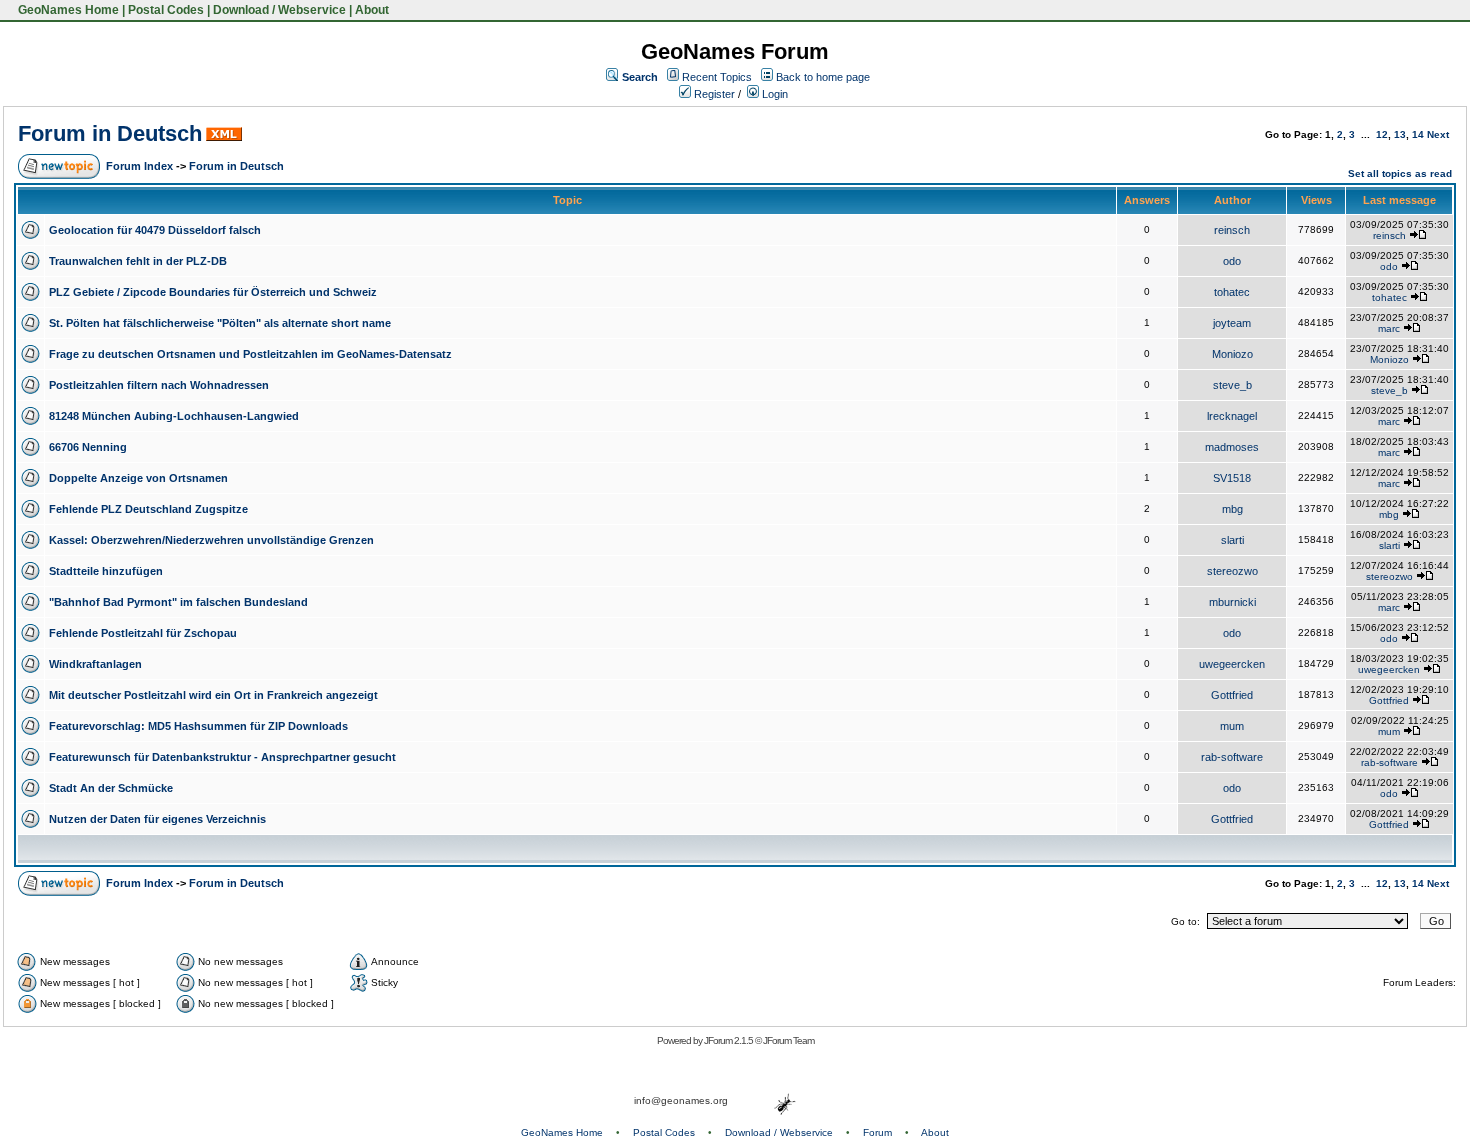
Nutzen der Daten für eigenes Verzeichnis (157, 819)
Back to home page (823, 77)
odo (1232, 261)
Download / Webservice (279, 10)
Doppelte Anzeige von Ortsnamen (138, 478)
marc (1389, 328)
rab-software (1232, 757)
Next (1438, 134)
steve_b (1232, 385)
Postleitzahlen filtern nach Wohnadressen (159, 385)
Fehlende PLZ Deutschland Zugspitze (148, 509)
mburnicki (1232, 602)
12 (1382, 134)
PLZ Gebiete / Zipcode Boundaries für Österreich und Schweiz (213, 292)
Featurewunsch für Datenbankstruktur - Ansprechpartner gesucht (222, 757)
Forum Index (139, 166)
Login (773, 94)
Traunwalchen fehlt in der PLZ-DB (138, 261)
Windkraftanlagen (95, 664)
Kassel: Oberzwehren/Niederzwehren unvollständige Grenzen (211, 540)
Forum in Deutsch (110, 133)
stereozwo (1232, 571)
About (372, 10)
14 (1418, 134)
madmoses (1232, 447)
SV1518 (1232, 478)
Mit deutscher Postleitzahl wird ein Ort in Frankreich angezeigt (213, 695)
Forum (877, 1132)
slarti (1232, 540)
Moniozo (1232, 354)
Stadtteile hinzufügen (106, 571)
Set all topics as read (1400, 173)
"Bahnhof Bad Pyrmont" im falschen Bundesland (178, 602)
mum (1232, 726)
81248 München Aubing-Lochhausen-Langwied (174, 416)
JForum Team (788, 1040)
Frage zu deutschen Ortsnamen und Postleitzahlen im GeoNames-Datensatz (250, 354)
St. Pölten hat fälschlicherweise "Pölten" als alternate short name (220, 323)
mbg (1232, 509)
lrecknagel (1232, 416)
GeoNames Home (67, 10)
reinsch (1232, 230)
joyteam (1232, 323)
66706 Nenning (88, 447)
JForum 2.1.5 (729, 1040)
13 (1400, 134)
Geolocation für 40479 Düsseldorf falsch (155, 230)
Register (713, 94)
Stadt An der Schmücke (111, 788)
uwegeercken (1232, 664)
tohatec (1232, 292)
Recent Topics (717, 77)
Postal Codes (166, 10)
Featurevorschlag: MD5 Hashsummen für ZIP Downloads (198, 726)
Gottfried (1232, 695)
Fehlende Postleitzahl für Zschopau (143, 633)
